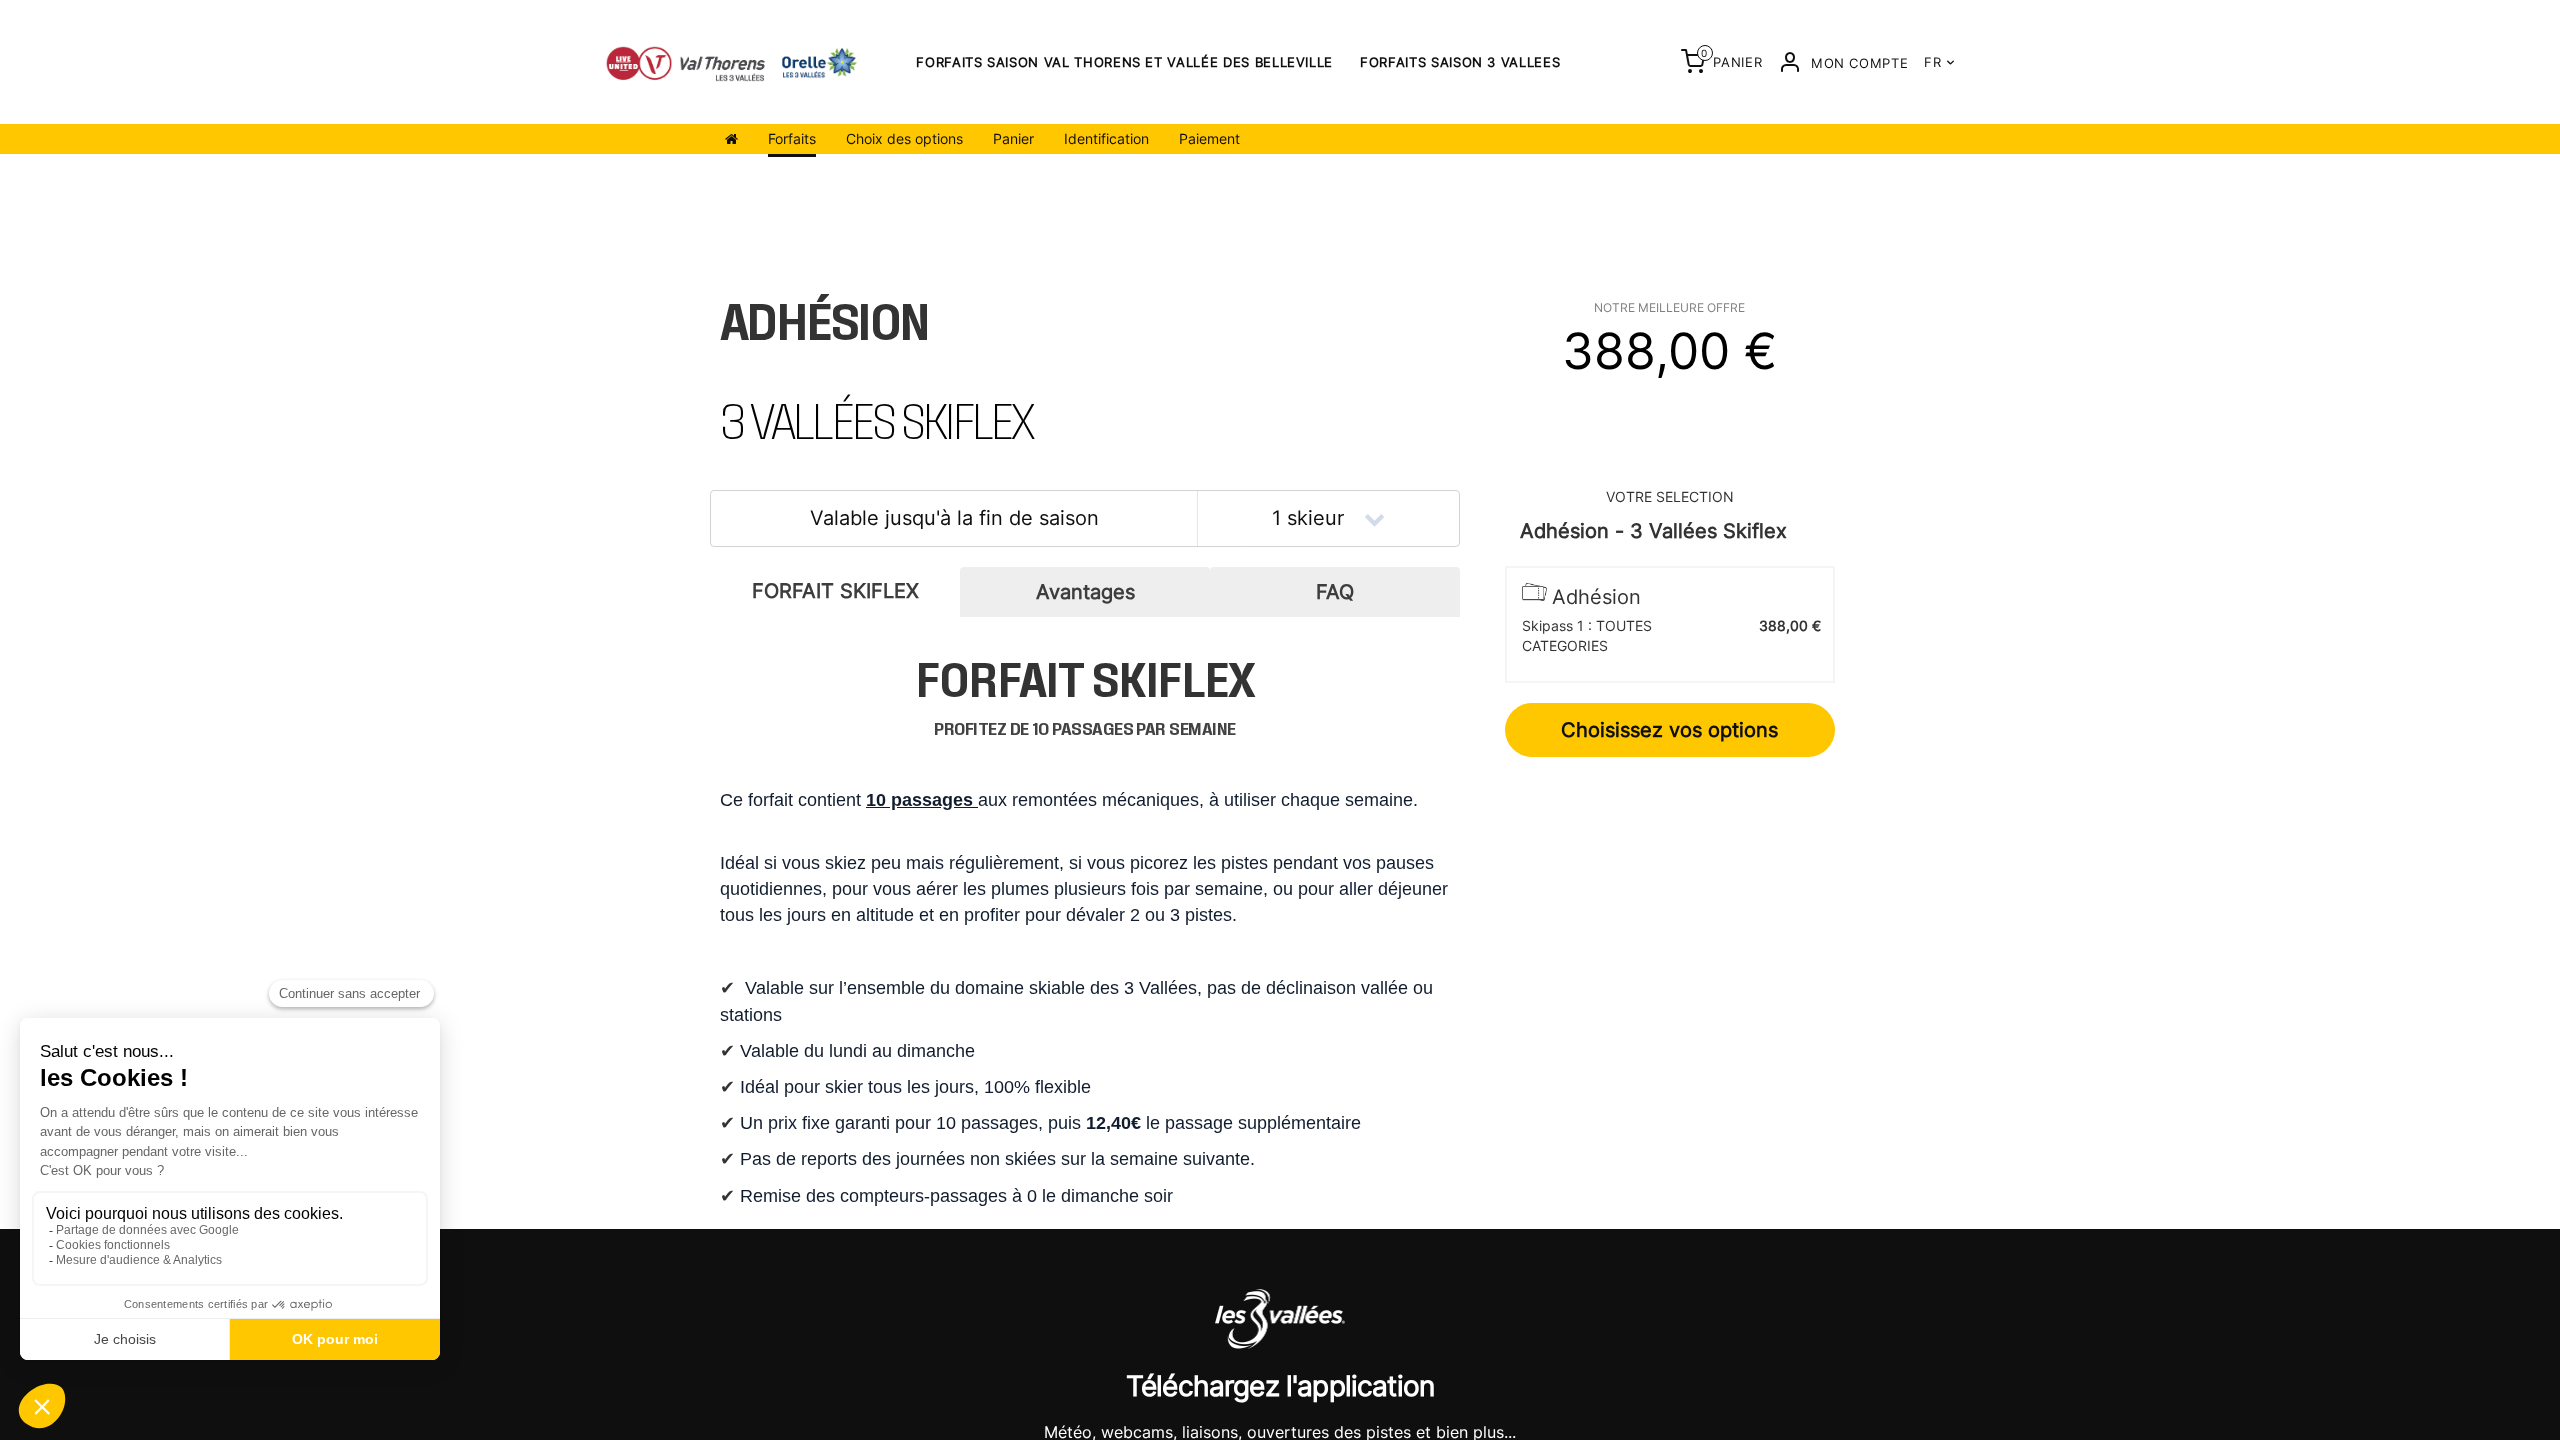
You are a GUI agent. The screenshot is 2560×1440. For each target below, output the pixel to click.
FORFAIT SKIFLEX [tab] (835, 591)
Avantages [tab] (1085, 592)
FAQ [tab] (1335, 592)
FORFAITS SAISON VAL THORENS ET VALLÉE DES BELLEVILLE (1124, 62)
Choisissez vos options (1669, 730)
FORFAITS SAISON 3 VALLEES (1460, 62)
